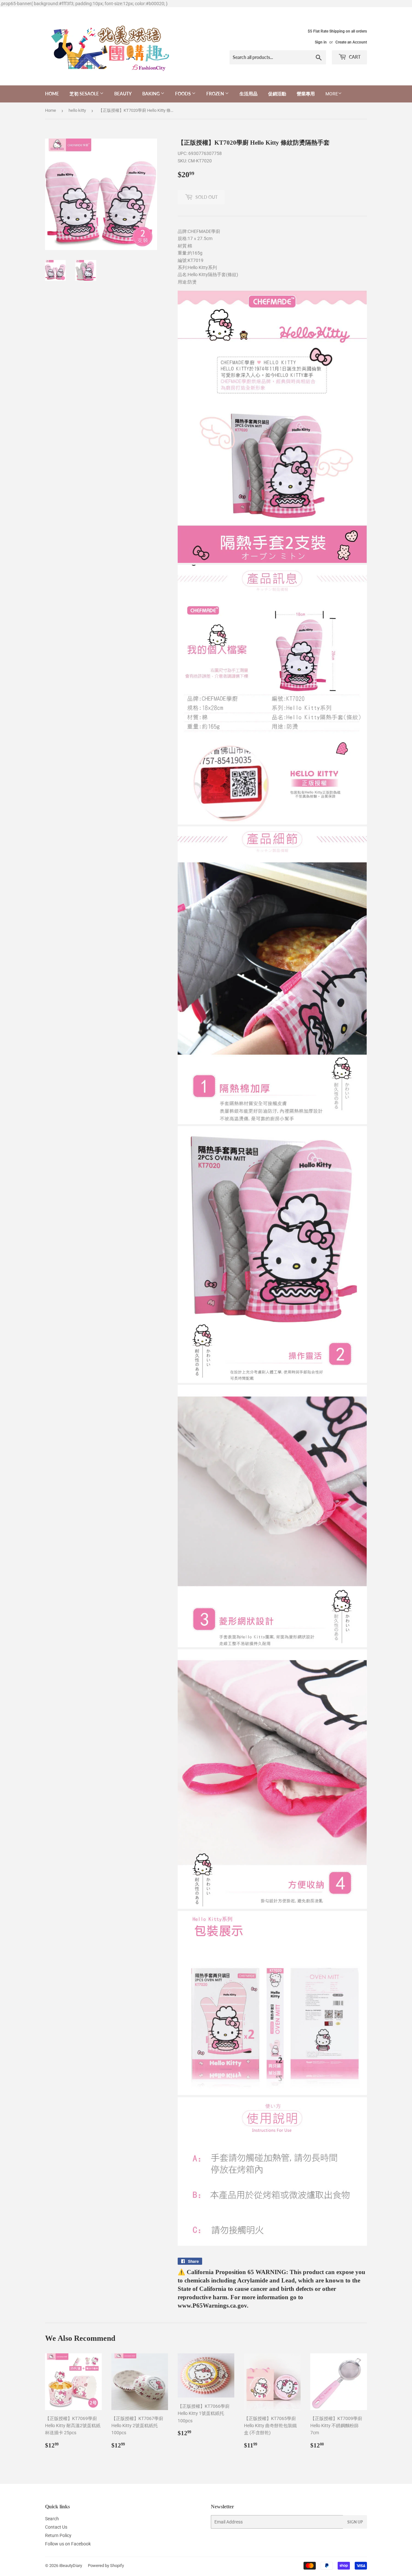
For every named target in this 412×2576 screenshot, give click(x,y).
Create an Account (351, 42)
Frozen (216, 94)
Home (52, 94)
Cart (354, 57)
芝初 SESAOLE (85, 94)
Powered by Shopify (106, 2566)
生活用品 (248, 94)
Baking (151, 94)
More (332, 94)
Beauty (123, 94)
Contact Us (56, 2527)
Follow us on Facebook (68, 2544)
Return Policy (58, 2535)
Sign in (321, 42)
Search (52, 2519)
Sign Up (355, 2522)
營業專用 (306, 94)
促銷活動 (277, 94)
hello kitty (77, 110)
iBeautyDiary (71, 2566)
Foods (183, 94)
